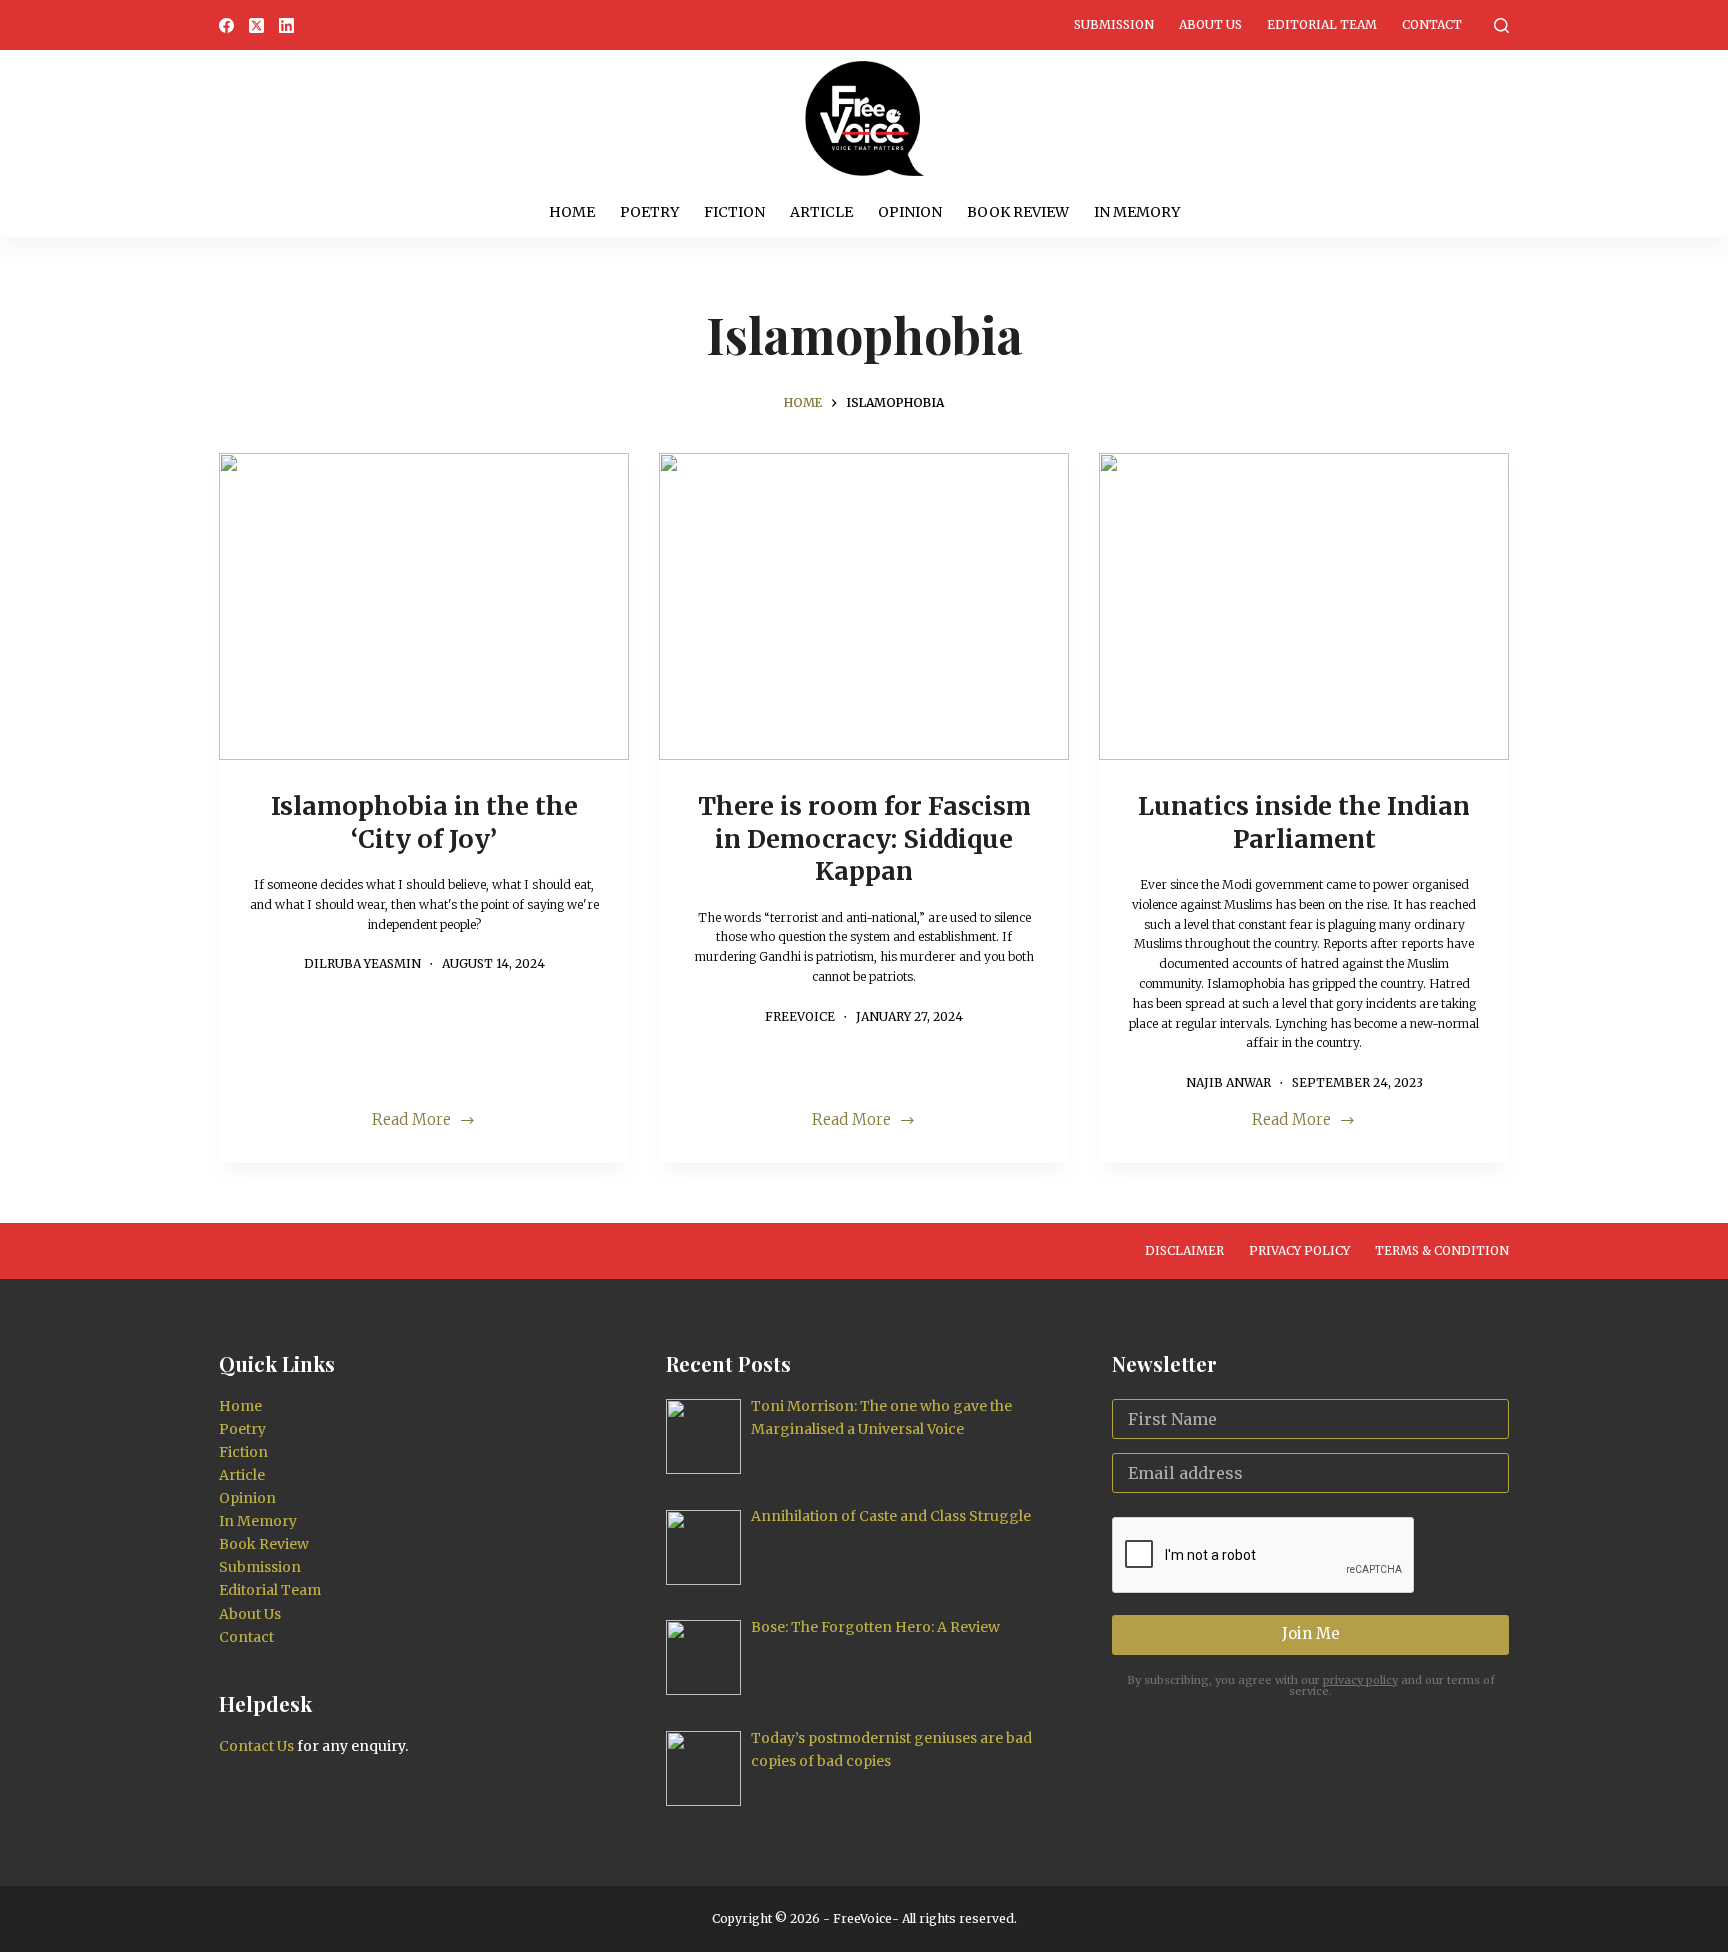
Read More (422, 1121)
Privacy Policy (1299, 1250)
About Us (1210, 24)
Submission (1114, 24)
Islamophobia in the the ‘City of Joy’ (424, 822)
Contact (1432, 24)
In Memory (1137, 212)
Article (821, 212)
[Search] (1501, 25)
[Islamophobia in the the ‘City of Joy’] (424, 607)
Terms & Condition (1442, 1250)
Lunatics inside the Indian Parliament (1304, 822)
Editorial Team (1322, 24)
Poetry (649, 212)
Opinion (910, 212)
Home (572, 212)
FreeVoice (861, 1918)
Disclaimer (1184, 1250)
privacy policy (1360, 1680)
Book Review (1018, 212)
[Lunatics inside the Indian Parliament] (1304, 607)
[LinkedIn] (286, 25)
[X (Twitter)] (256, 25)
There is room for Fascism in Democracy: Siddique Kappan (864, 838)
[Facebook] (226, 25)
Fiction (734, 212)
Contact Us (256, 1746)
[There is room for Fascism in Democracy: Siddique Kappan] (864, 607)
